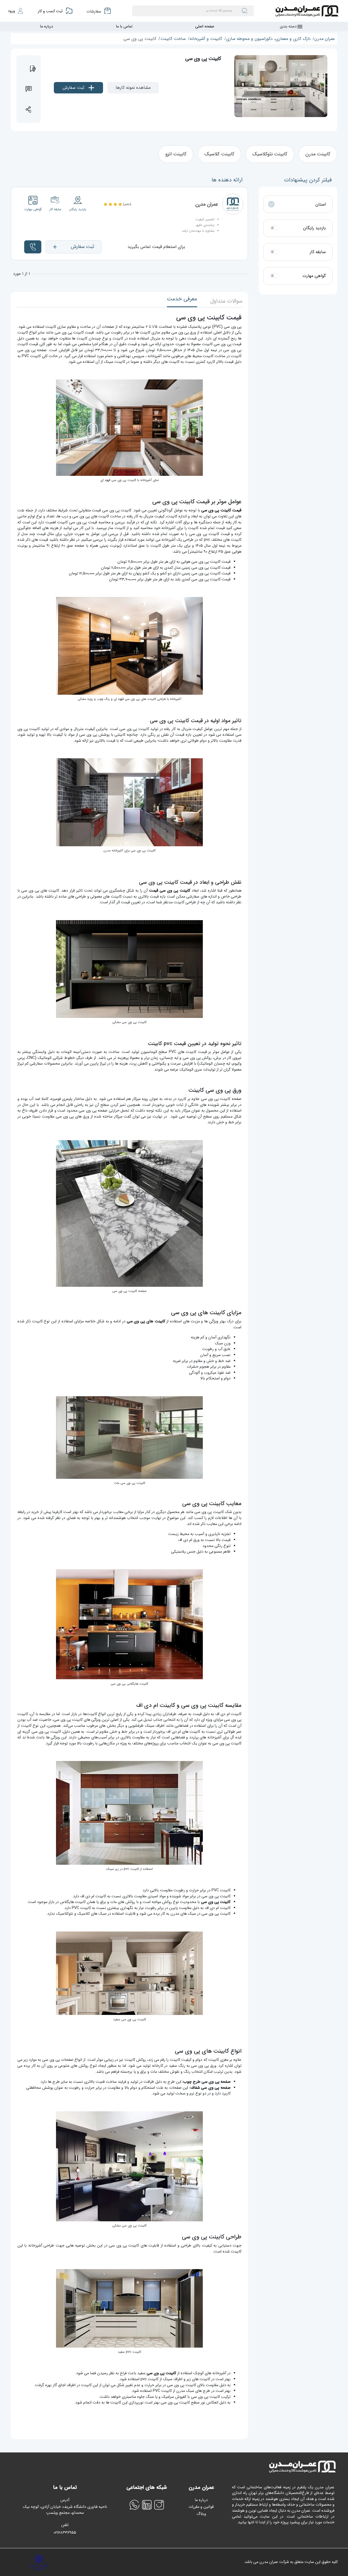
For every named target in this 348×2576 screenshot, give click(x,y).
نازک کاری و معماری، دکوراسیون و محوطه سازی (268, 39)
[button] (74, 247)
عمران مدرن (325, 39)
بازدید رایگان (314, 228)
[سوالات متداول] (29, 89)
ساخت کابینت (173, 39)
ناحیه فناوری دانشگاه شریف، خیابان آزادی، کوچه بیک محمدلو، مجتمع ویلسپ (65, 2510)
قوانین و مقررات (201, 2507)
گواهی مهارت (314, 276)
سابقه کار (318, 252)
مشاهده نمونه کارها (133, 88)
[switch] (275, 228)
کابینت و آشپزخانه (206, 39)
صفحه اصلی (205, 26)
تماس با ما (124, 26)
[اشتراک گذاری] (29, 109)
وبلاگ (201, 2514)
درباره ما (46, 26)
